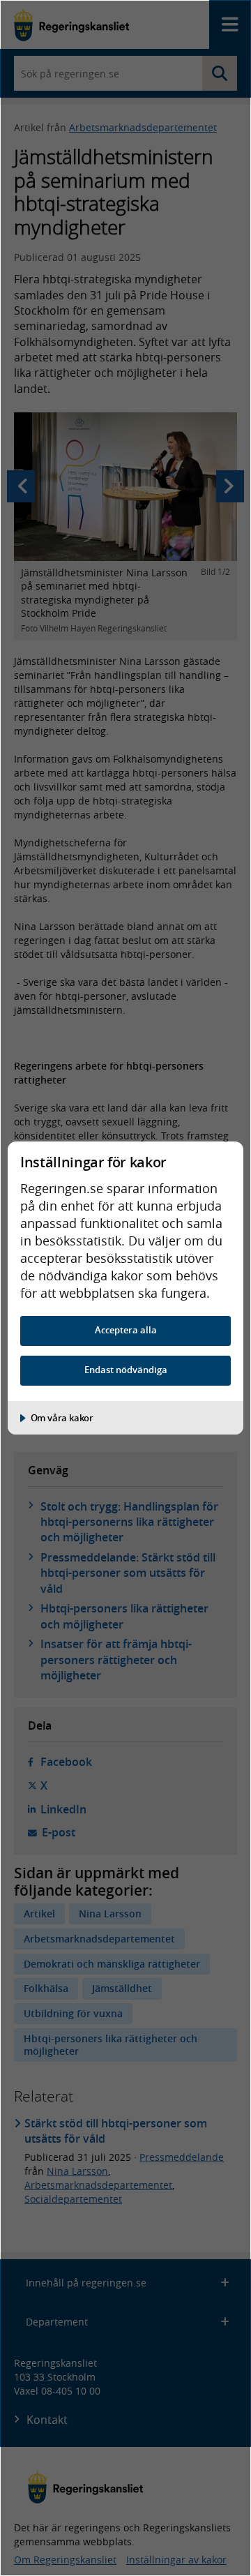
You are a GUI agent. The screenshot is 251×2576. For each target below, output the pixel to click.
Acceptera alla (126, 1330)
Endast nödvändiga (126, 1370)
